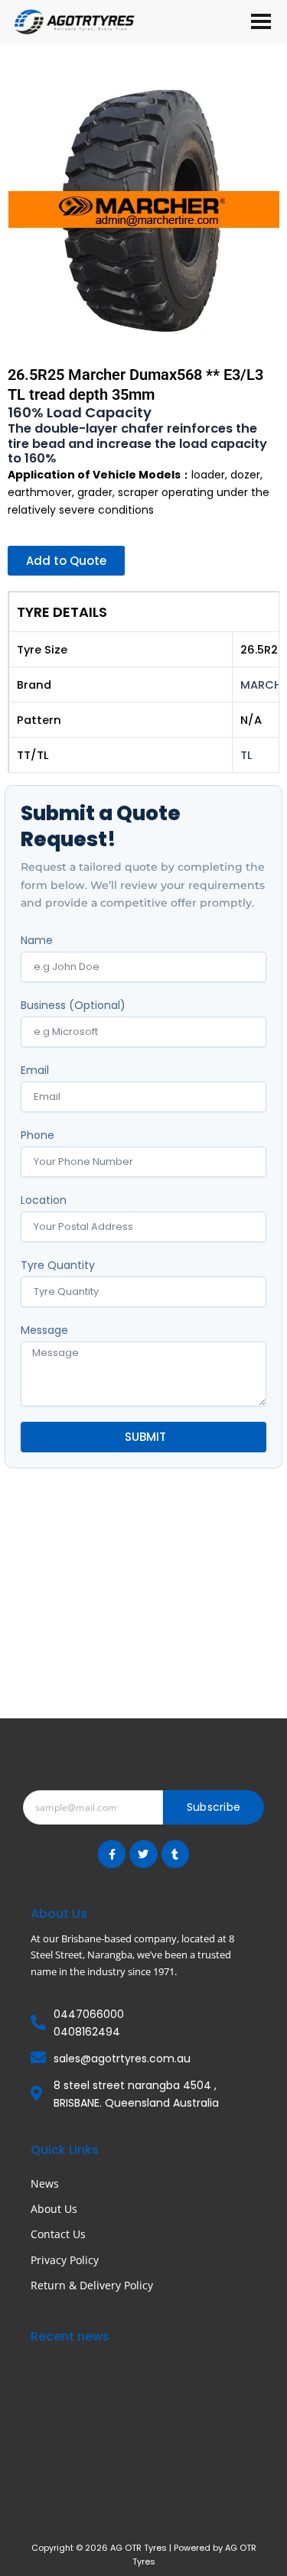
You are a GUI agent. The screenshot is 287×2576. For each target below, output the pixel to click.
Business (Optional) (73, 1005)
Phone (38, 1135)
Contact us (58, 2234)
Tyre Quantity (58, 1265)
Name (37, 940)
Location (44, 1200)
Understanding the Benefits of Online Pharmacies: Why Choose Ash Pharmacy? (144, 2395)
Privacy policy (65, 2260)
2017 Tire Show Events (99, 2483)
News (45, 2183)
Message (44, 1330)
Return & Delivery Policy (92, 2285)
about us (54, 2209)
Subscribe (214, 1807)
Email (35, 1070)
